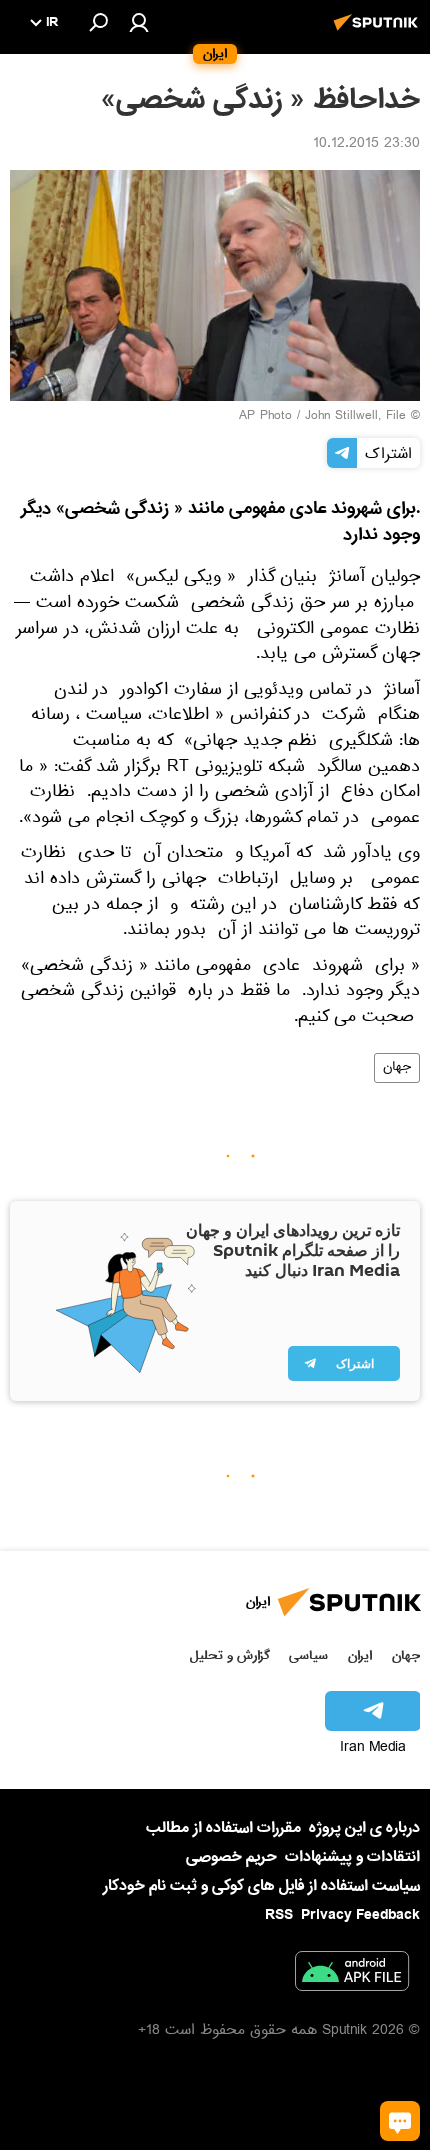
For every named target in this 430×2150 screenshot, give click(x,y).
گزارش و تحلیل (230, 1655)
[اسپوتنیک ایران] (379, 33)
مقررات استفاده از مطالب (223, 1828)
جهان (397, 1068)
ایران (360, 1655)
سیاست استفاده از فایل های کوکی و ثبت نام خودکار (261, 1886)
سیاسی (308, 1655)
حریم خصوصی (231, 1857)
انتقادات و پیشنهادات (352, 1857)
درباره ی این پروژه (364, 1828)
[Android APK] (352, 1975)
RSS (279, 1915)
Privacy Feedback (360, 1915)
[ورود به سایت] (139, 22)
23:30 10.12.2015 (366, 145)
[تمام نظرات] (400, 2121)
